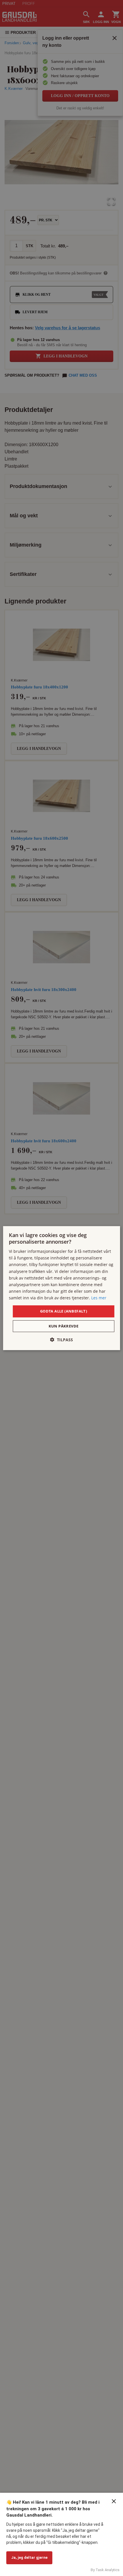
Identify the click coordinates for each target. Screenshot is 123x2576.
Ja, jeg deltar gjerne (29, 2557)
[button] (61, 1340)
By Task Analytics (105, 2570)
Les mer (99, 1298)
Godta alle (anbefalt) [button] (64, 1311)
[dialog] (62, 1288)
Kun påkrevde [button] (64, 1326)
